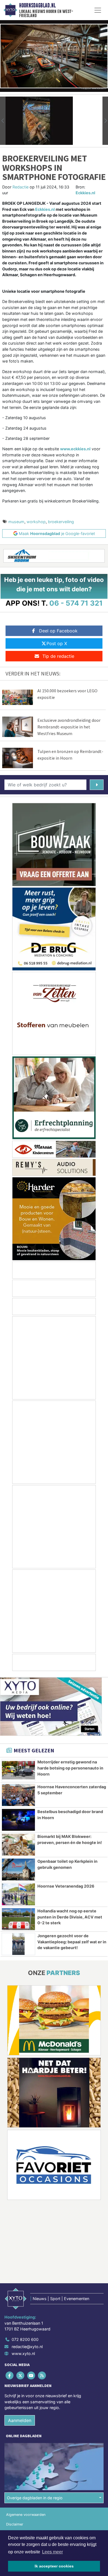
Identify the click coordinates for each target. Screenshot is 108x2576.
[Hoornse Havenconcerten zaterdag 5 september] (18, 1795)
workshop (36, 522)
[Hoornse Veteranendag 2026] (18, 1894)
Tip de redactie (58, 656)
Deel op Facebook (58, 631)
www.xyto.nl (23, 2353)
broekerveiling (61, 522)
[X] (21, 2375)
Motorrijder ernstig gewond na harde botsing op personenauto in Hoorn (70, 1768)
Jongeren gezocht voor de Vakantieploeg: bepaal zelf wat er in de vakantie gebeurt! (72, 1942)
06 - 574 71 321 (76, 603)
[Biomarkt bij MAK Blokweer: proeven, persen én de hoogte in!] (18, 1845)
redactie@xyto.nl (27, 2347)
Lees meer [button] (52, 2552)
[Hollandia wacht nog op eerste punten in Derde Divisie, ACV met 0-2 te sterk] (18, 1919)
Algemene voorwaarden (26, 2515)
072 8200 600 (25, 2339)
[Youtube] (31, 2375)
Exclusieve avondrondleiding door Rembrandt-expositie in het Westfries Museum (69, 727)
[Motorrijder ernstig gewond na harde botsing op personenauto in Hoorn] (18, 1770)
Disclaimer (15, 2524)
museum (16, 522)
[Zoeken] (97, 785)
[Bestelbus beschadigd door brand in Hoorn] (18, 1820)
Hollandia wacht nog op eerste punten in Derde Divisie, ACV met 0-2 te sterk (70, 1917)
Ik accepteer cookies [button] (54, 2566)
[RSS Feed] (43, 2375)
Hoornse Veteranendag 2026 (66, 1886)
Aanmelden (20, 2420)
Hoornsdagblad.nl (37, 6)
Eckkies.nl (85, 193)
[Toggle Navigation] (98, 10)
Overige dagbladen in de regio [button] (35, 2498)
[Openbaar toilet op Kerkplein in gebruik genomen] (18, 1870)
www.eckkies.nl (75, 449)
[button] (3, 121)
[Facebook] (10, 2375)
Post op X (57, 643)
